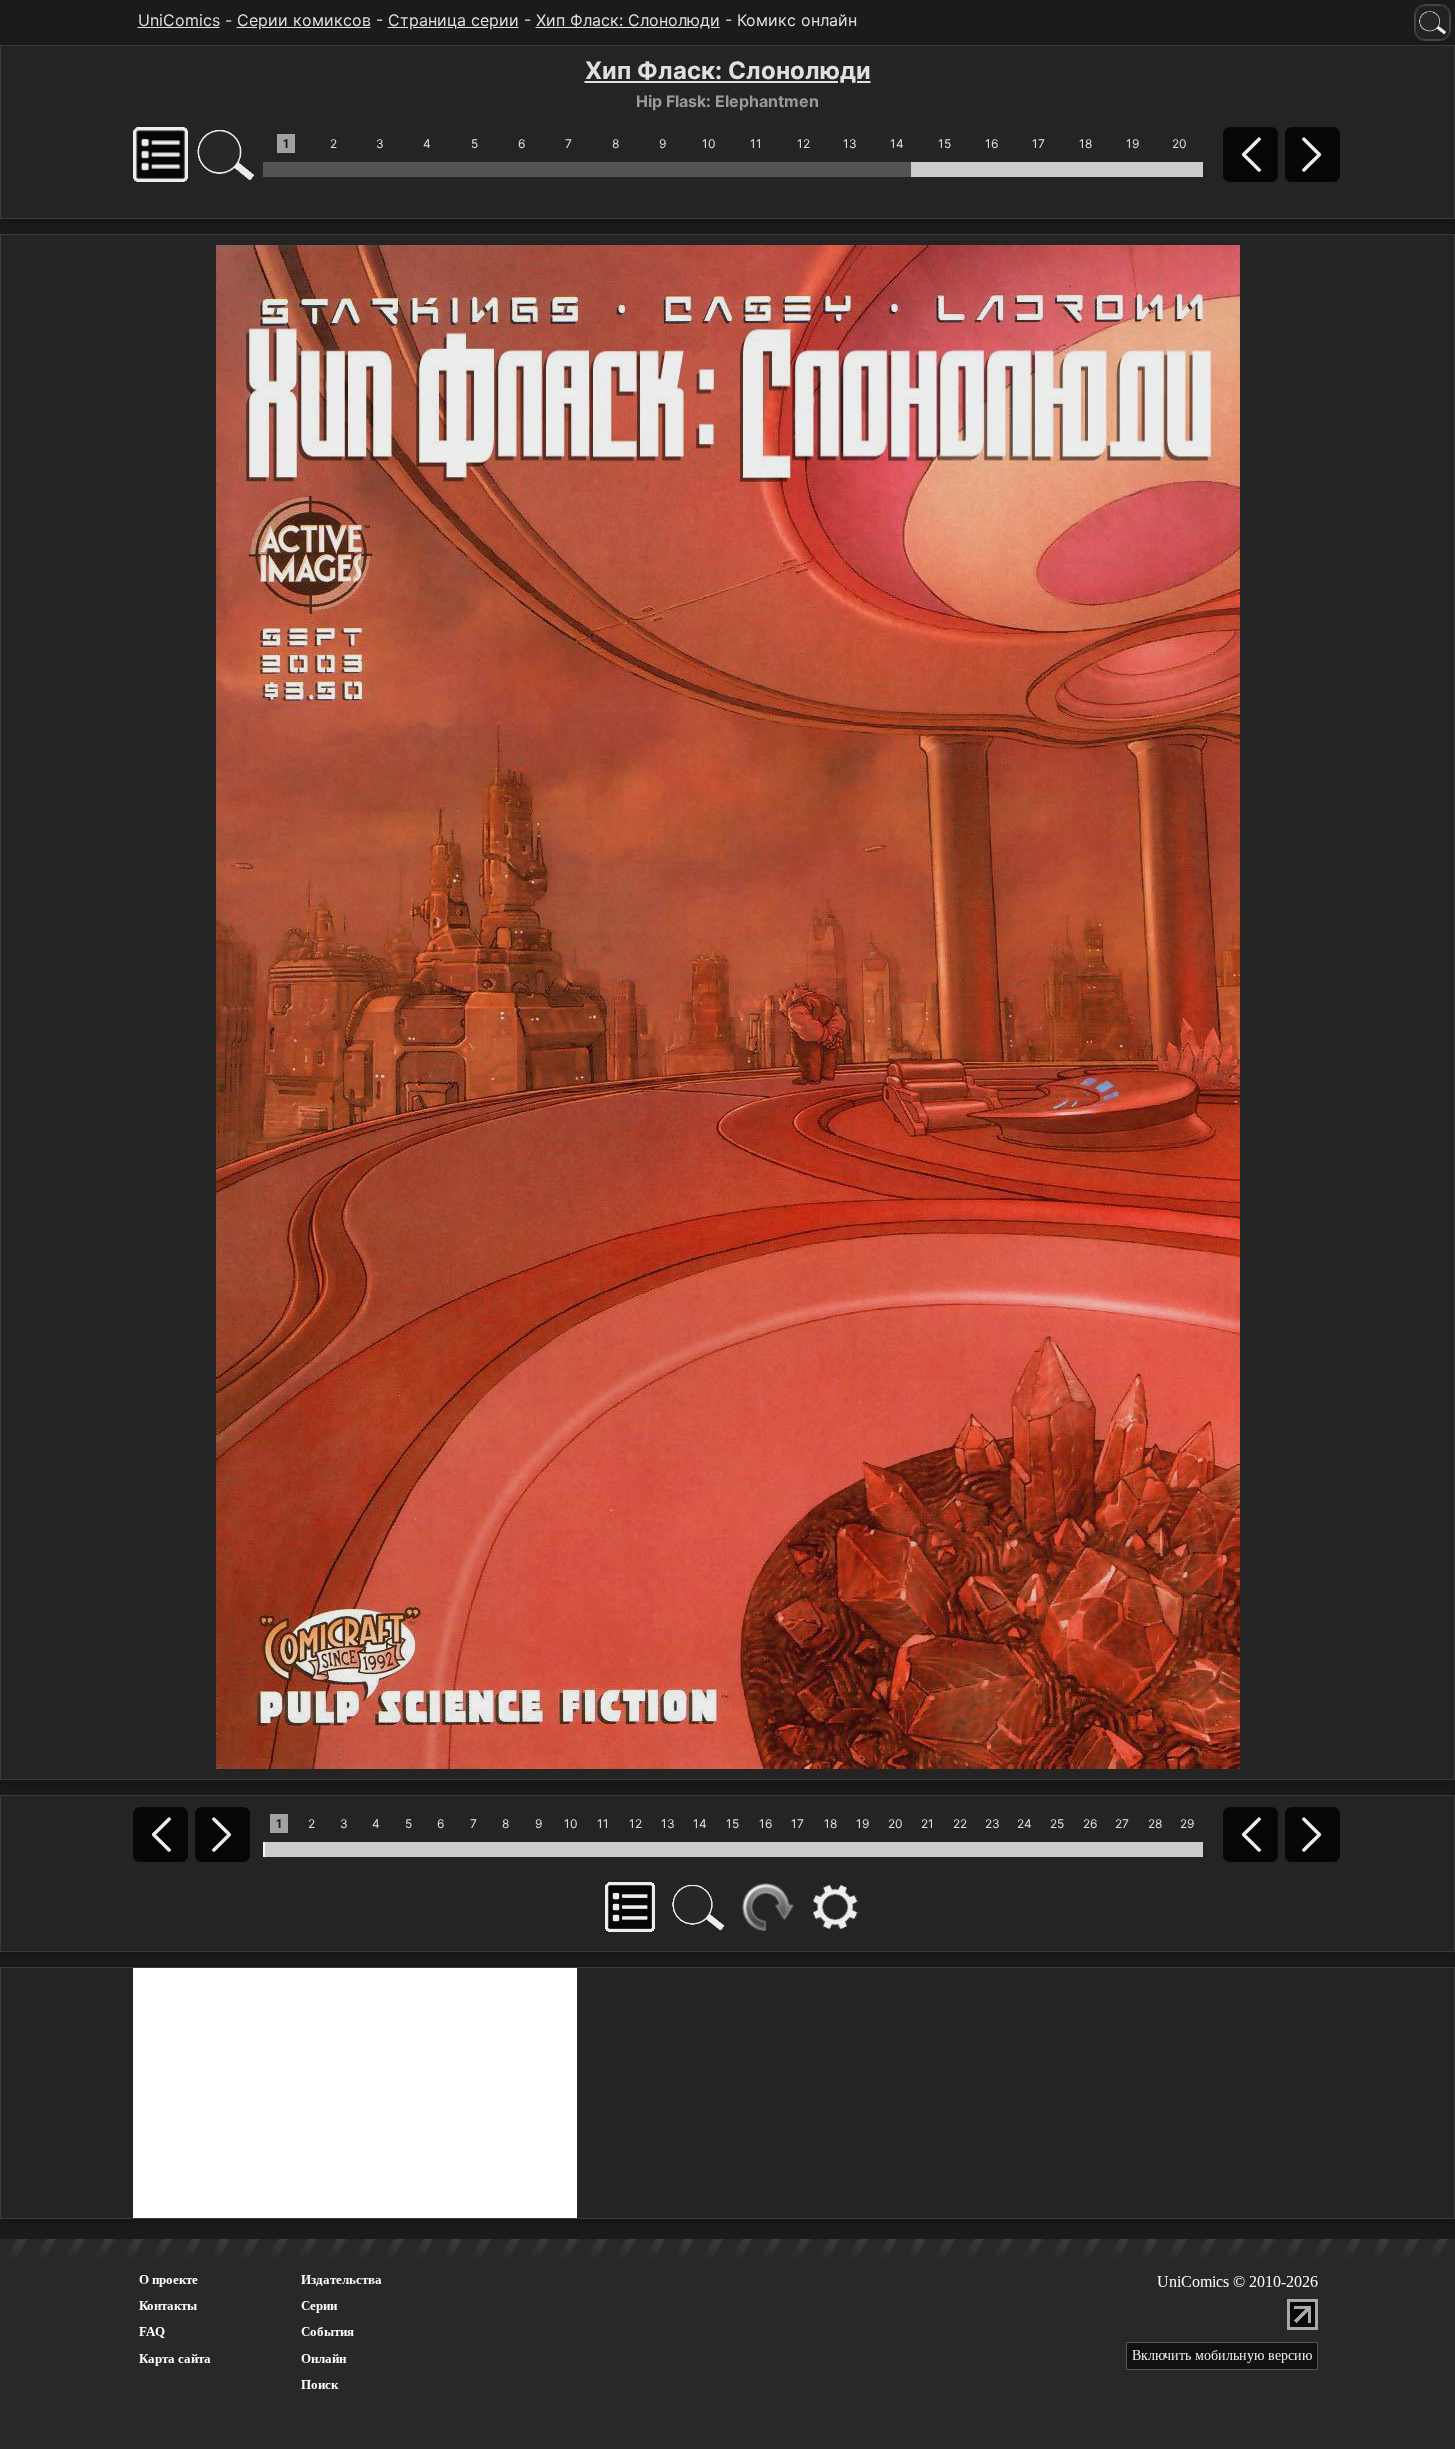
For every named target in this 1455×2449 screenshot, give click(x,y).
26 (1090, 1823)
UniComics (179, 20)
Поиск (319, 2384)
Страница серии (453, 20)
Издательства (341, 2279)
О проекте (168, 2279)
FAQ (152, 2331)
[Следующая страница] (728, 1005)
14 (897, 143)
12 (803, 143)
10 (709, 143)
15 (944, 143)
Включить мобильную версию (1222, 2355)
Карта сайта (175, 2358)
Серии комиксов (304, 20)
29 (1187, 1823)
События (327, 2331)
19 (1132, 143)
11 (756, 143)
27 (1122, 1823)
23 (992, 1823)
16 (991, 143)
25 (1057, 1823)
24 (1024, 1823)
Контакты (168, 2305)
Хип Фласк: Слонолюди (628, 20)
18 (1085, 143)
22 (960, 1823)
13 (850, 143)
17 (1038, 143)
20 (1179, 143)
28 (1155, 1823)
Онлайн (323, 2358)
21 (927, 1823)
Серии (319, 2305)
